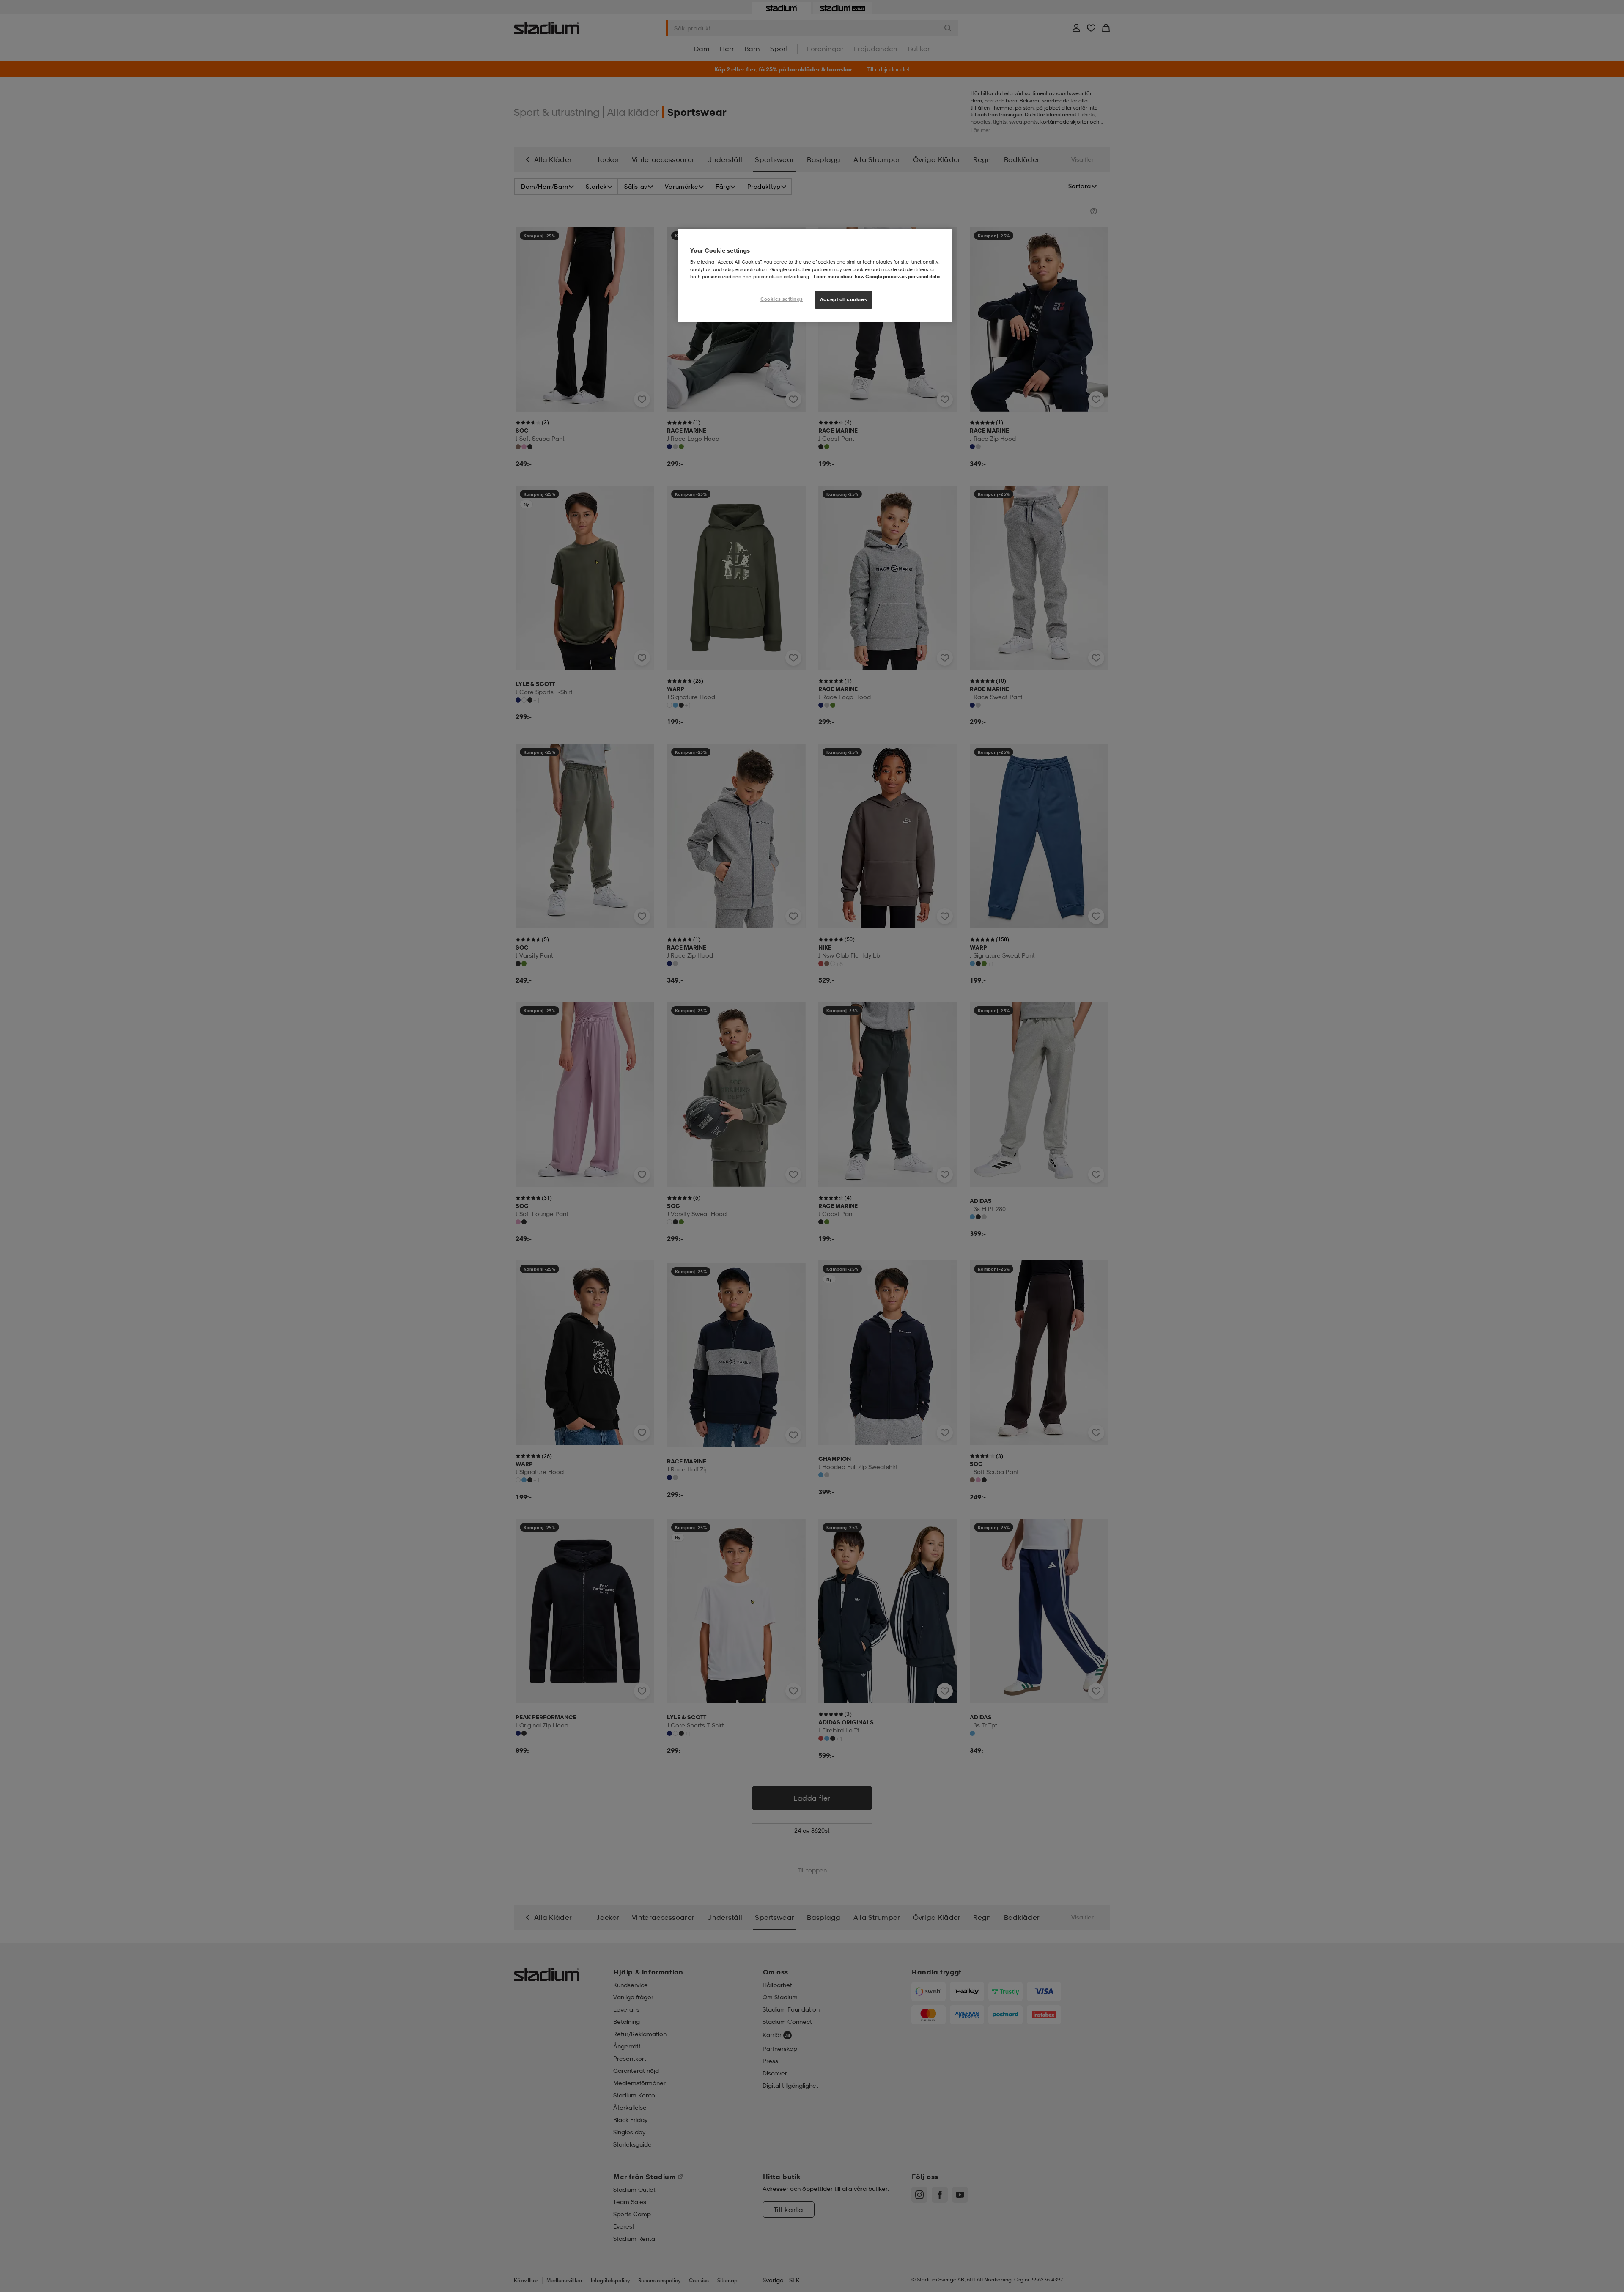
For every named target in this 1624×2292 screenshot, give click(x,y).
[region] (815, 276)
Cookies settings (782, 299)
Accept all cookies (844, 299)
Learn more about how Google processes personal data (877, 277)
